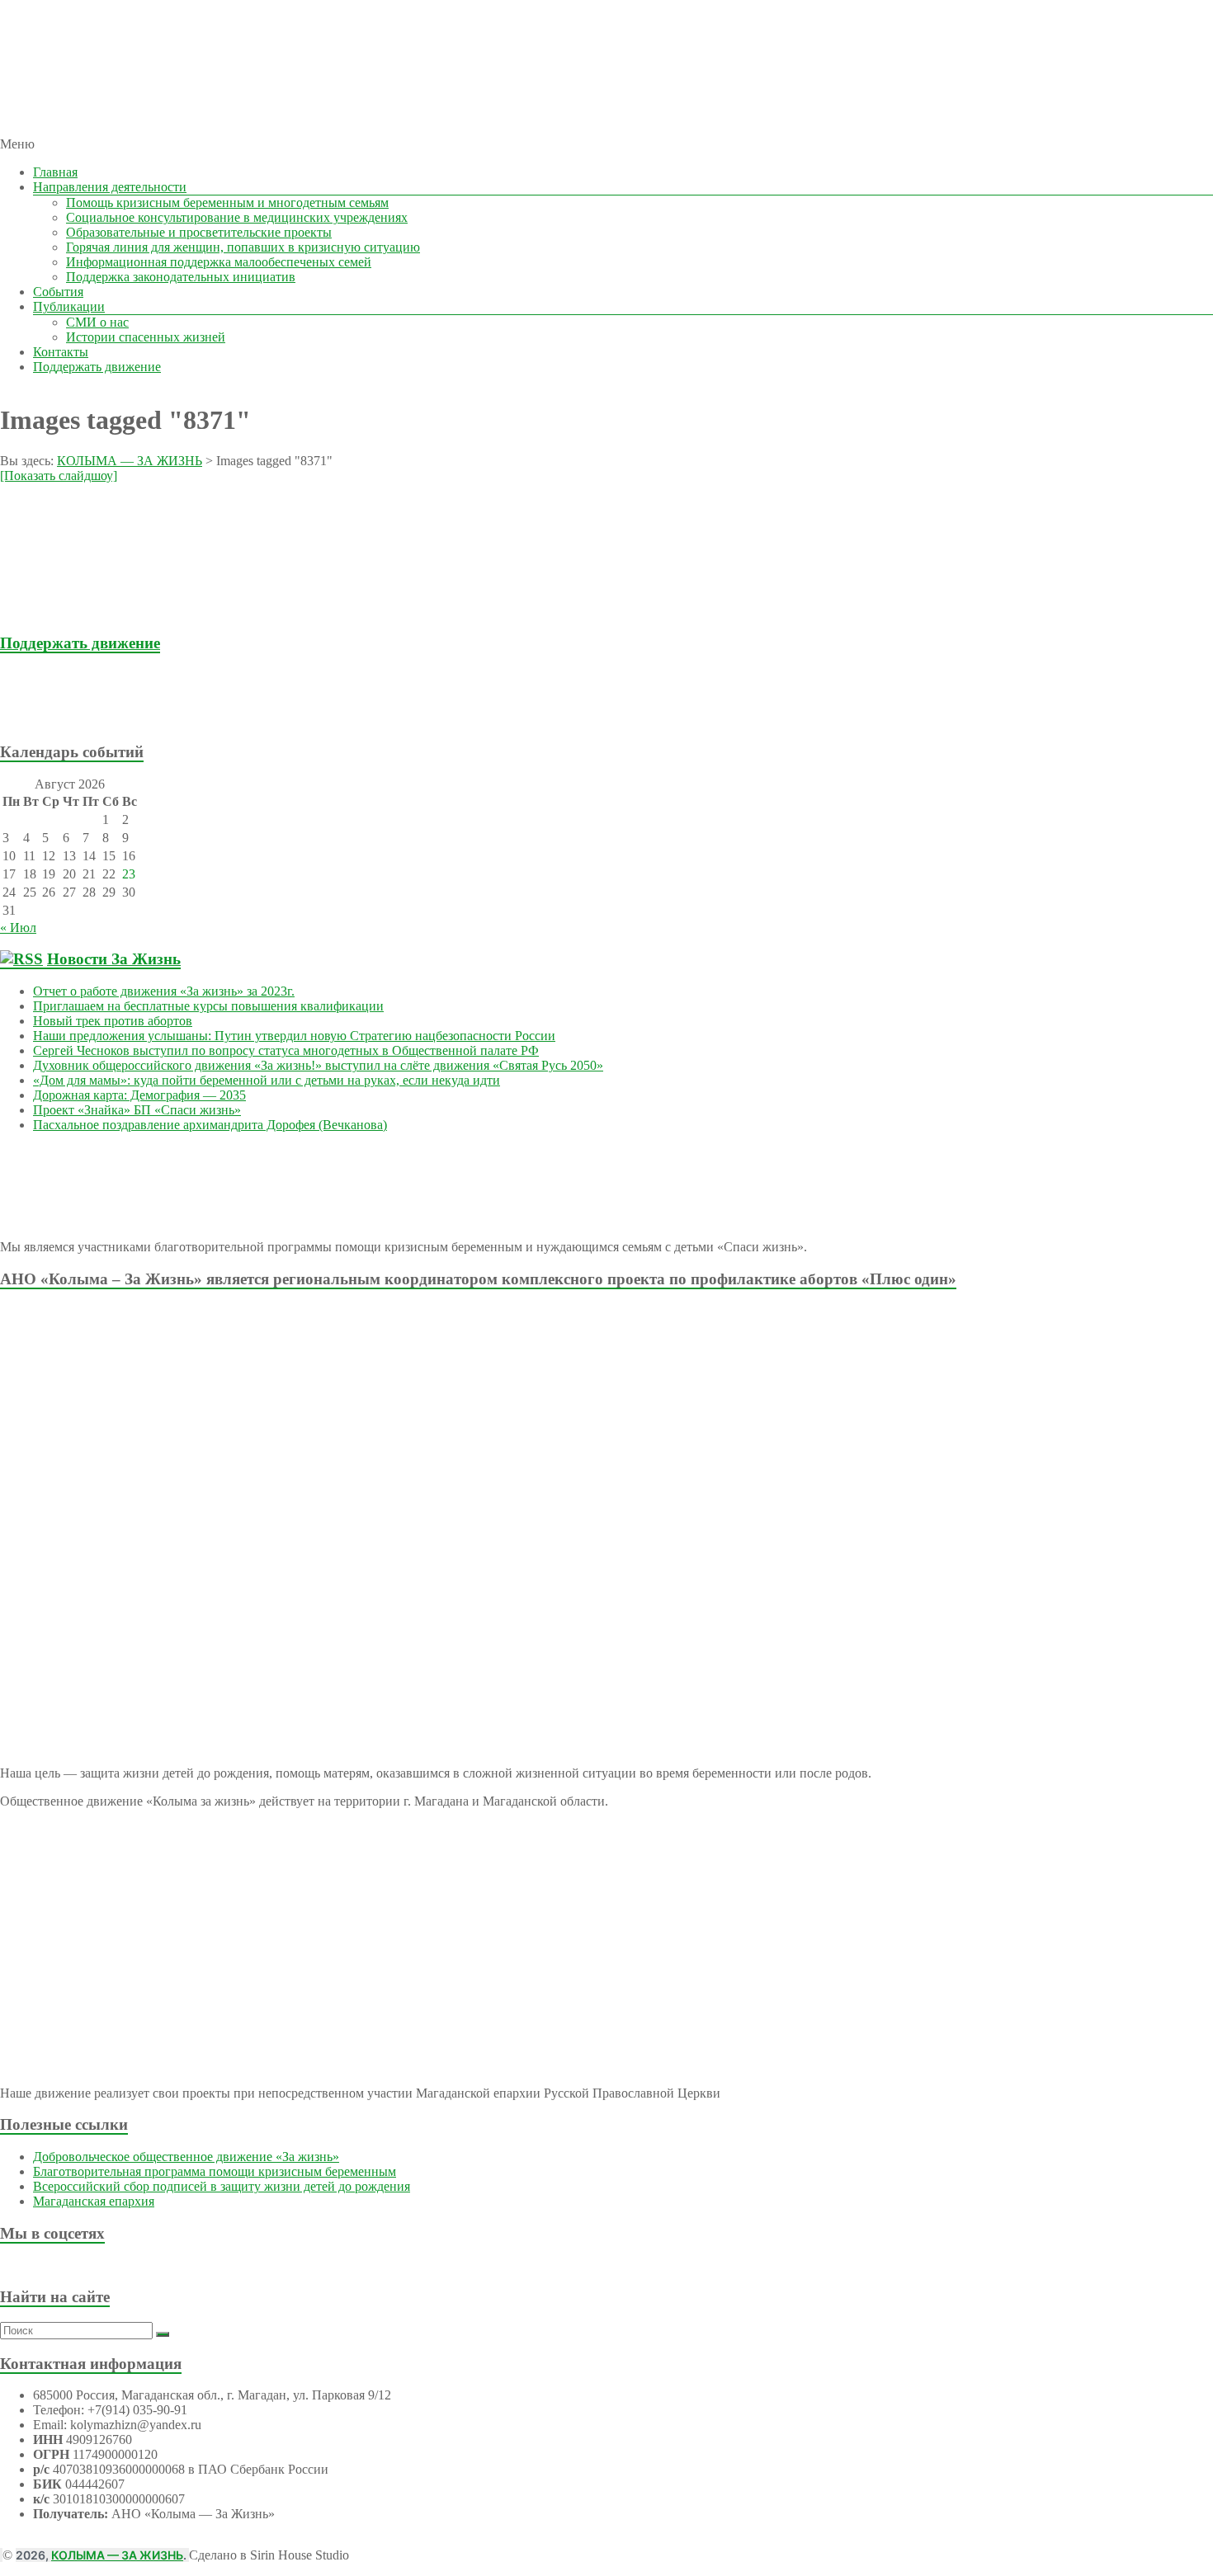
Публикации (69, 306)
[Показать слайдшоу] (59, 476)
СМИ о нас (97, 322)
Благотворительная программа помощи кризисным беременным (215, 2171)
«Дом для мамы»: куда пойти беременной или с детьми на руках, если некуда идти (267, 1080)
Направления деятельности (110, 187)
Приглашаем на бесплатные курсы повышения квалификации (208, 1006)
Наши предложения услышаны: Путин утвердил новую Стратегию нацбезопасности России (294, 1036)
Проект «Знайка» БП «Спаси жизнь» (137, 1110)
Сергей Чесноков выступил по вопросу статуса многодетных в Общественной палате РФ (286, 1050)
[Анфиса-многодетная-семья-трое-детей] (99, 611)
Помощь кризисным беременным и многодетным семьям (227, 203)
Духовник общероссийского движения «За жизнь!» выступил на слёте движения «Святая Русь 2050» (318, 1065)
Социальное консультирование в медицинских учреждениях (237, 217)
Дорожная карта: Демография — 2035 (139, 1095)
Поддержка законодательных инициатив (181, 277)
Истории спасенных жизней (146, 337)
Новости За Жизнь (114, 959)
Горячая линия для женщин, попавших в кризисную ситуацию (243, 247)
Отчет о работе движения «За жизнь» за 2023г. (164, 991)
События (58, 292)
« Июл (18, 928)
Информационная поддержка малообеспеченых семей (219, 262)
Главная (55, 172)
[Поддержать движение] (97, 720)
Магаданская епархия (94, 2201)
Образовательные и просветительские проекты (199, 232)
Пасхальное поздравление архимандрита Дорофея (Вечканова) (210, 1125)
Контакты (61, 352)
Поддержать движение (97, 367)
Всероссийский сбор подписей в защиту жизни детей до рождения (222, 2186)
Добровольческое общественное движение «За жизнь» (186, 2157)
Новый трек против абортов (113, 1021)
